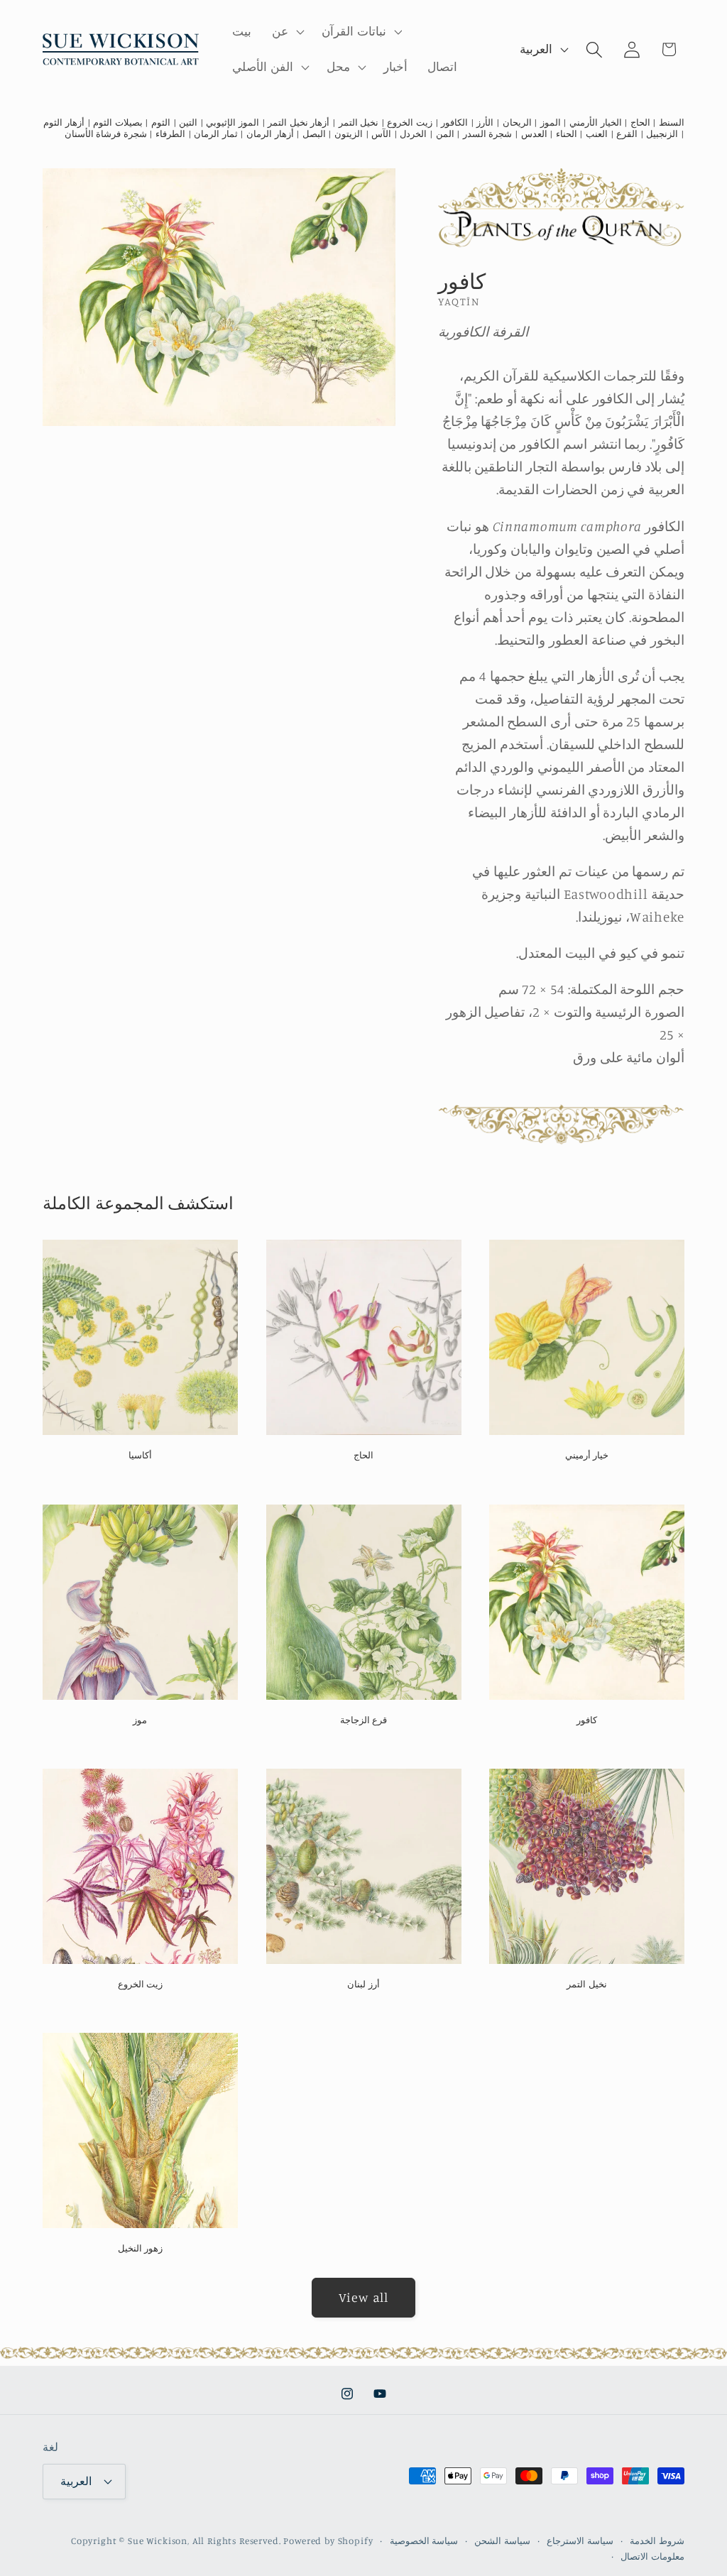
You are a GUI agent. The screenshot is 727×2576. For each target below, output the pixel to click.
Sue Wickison (158, 2540)
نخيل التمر (587, 1984)
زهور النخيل (141, 2248)
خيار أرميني (587, 1455)
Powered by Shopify (328, 2540)
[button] (287, 32)
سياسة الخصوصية (424, 2540)
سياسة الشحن (502, 2540)
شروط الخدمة (657, 2540)
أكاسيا (140, 1455)
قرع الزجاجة (364, 1720)
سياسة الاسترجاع (580, 2540)
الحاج (363, 1455)
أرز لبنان (363, 1984)
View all (364, 2297)
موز (140, 1720)
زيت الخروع (141, 1984)
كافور (587, 1720)
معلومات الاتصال (652, 2556)
